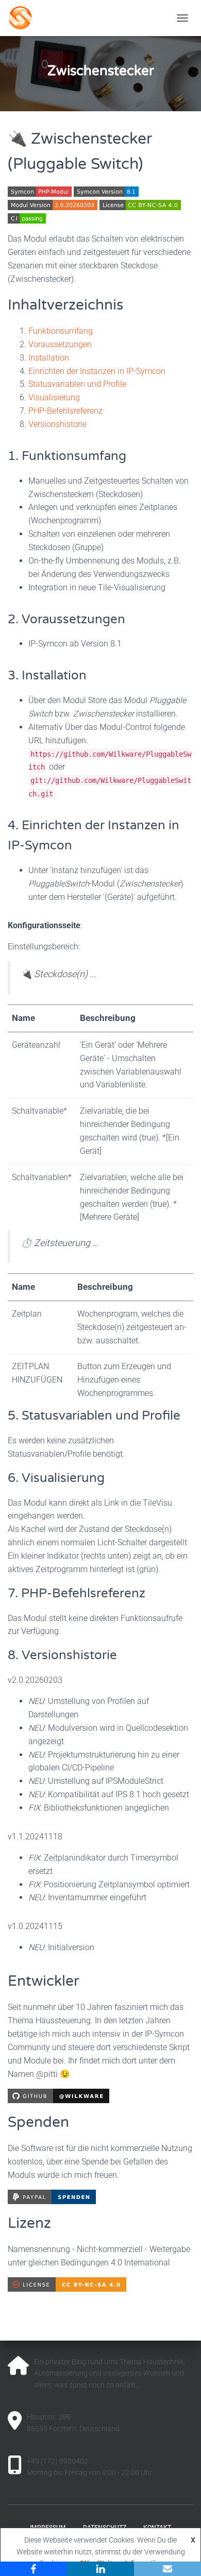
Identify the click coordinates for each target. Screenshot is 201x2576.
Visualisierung (54, 397)
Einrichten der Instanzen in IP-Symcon (97, 371)
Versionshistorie (57, 424)
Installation (49, 358)
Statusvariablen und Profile (77, 384)
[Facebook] (33, 2569)
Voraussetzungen (60, 344)
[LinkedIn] (100, 2569)
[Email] (167, 2569)
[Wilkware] (67, 18)
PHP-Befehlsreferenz (65, 411)
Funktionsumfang (61, 331)
